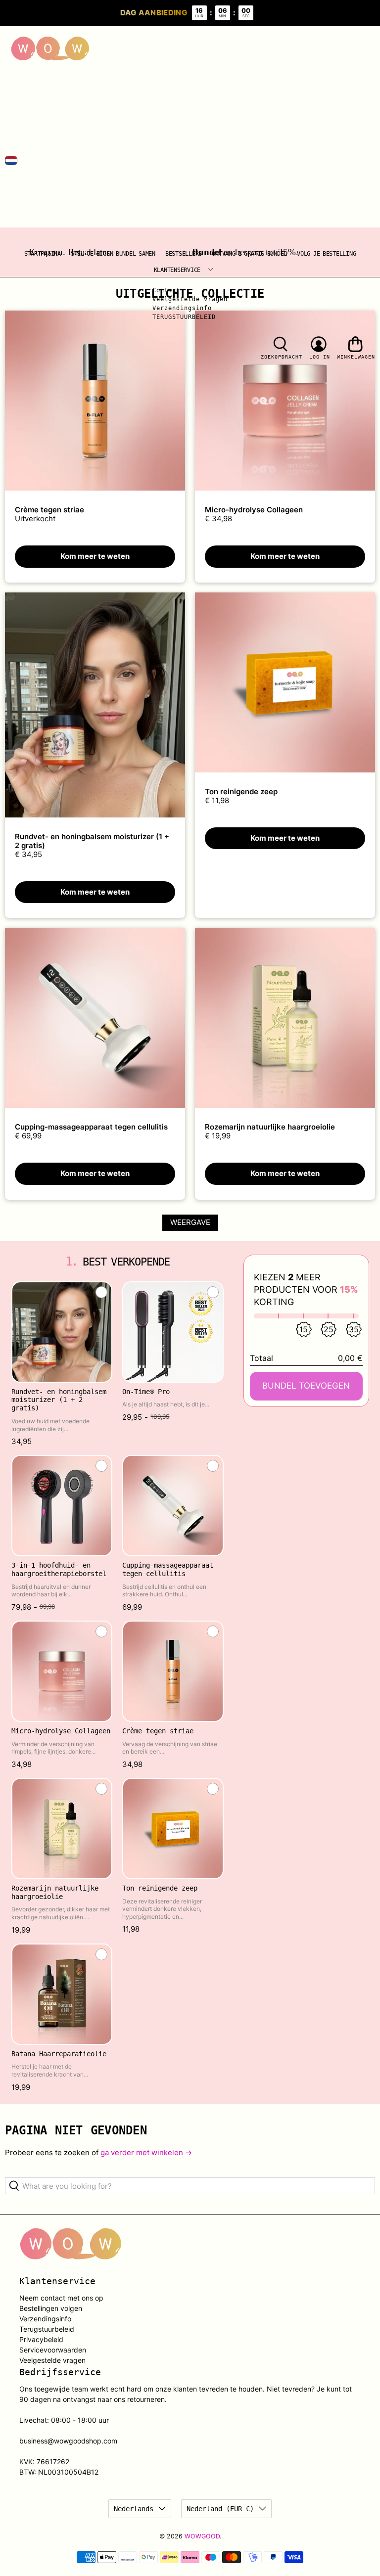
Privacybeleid (41, 2339)
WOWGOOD (202, 2536)
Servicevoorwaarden (53, 2350)
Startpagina (43, 254)
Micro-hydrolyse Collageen (254, 510)
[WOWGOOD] (50, 49)
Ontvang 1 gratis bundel (249, 254)
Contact (166, 290)
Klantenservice (177, 270)
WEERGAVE (190, 1222)
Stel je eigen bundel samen (113, 254)
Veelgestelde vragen (190, 299)
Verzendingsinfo (182, 308)
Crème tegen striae (49, 510)
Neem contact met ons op (61, 2298)
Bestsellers (184, 254)
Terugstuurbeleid (47, 2329)
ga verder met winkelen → (146, 2152)
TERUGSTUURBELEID (184, 317)
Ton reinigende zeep (241, 791)
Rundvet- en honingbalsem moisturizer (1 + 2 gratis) (92, 841)
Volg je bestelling (326, 254)
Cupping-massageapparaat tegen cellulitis (91, 1127)
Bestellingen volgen (51, 2308)
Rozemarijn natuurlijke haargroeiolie (270, 1127)
